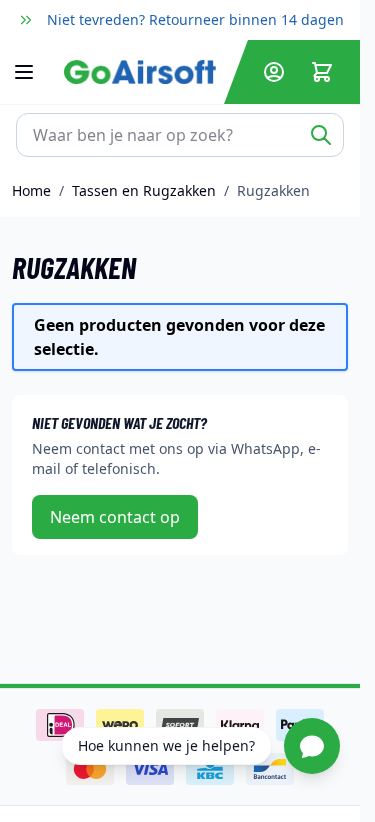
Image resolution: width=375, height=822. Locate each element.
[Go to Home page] (140, 72)
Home (31, 190)
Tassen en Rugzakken (144, 190)
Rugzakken (273, 190)
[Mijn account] (274, 72)
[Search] (321, 135)
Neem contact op (115, 517)
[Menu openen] (34, 72)
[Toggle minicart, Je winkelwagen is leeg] (322, 72)
